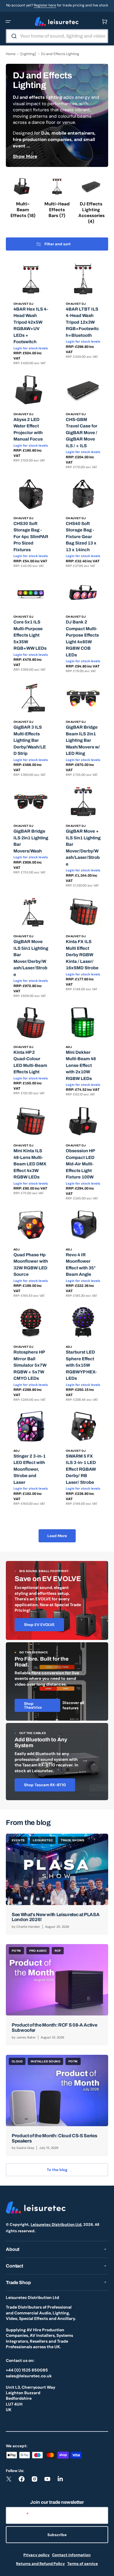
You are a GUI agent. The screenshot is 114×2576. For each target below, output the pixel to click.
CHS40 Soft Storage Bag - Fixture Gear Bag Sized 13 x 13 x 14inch (81, 537)
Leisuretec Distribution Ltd (56, 2225)
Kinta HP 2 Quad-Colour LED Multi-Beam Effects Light (30, 1062)
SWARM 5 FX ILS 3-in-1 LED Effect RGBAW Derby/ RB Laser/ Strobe (81, 1469)
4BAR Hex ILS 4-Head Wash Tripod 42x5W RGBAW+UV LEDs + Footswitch (31, 326)
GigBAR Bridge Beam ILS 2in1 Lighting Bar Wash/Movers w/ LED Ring (83, 740)
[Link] (57, 1600)
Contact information (71, 2555)
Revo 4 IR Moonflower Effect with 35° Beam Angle (81, 1265)
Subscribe (57, 2535)
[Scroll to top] (106, 2568)
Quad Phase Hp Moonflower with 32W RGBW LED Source (31, 1265)
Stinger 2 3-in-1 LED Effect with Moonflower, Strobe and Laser (30, 1469)
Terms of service (83, 2564)
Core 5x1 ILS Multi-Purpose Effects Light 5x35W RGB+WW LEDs (30, 635)
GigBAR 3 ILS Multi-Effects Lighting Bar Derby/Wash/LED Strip (30, 740)
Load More (57, 1536)
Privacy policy (37, 2555)
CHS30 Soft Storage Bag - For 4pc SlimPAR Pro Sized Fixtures (31, 537)
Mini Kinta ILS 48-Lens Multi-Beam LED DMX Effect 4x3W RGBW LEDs (30, 1164)
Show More (25, 156)
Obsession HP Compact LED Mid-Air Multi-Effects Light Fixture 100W (80, 1164)
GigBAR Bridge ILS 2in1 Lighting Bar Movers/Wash (31, 841)
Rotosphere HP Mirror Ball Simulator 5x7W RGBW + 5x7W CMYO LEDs (30, 1365)
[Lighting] (28, 54)
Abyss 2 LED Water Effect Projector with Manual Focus (28, 429)
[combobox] (57, 36)
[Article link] (57, 1884)
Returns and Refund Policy (40, 2564)
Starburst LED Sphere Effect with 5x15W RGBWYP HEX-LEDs (81, 1365)
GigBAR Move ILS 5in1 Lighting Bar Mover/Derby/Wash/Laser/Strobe (31, 958)
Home (11, 54)
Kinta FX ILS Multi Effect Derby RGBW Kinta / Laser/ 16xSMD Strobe (82, 955)
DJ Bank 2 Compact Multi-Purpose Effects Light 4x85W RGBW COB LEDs (82, 638)
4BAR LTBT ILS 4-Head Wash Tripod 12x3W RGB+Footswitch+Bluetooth (82, 322)
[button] (8, 22)
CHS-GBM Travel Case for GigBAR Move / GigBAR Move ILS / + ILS (82, 433)
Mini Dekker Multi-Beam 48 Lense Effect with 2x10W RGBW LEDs (81, 1065)
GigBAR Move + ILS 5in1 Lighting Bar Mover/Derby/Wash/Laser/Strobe (83, 848)
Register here (45, 5)
